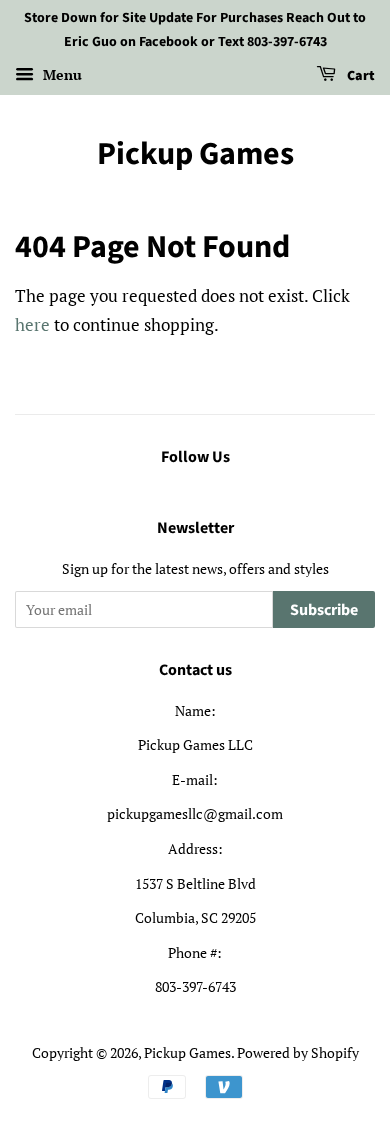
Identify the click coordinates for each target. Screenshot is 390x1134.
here (32, 324)
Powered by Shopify (298, 1052)
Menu (60, 74)
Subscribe (324, 610)
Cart (359, 76)
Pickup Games (195, 154)
